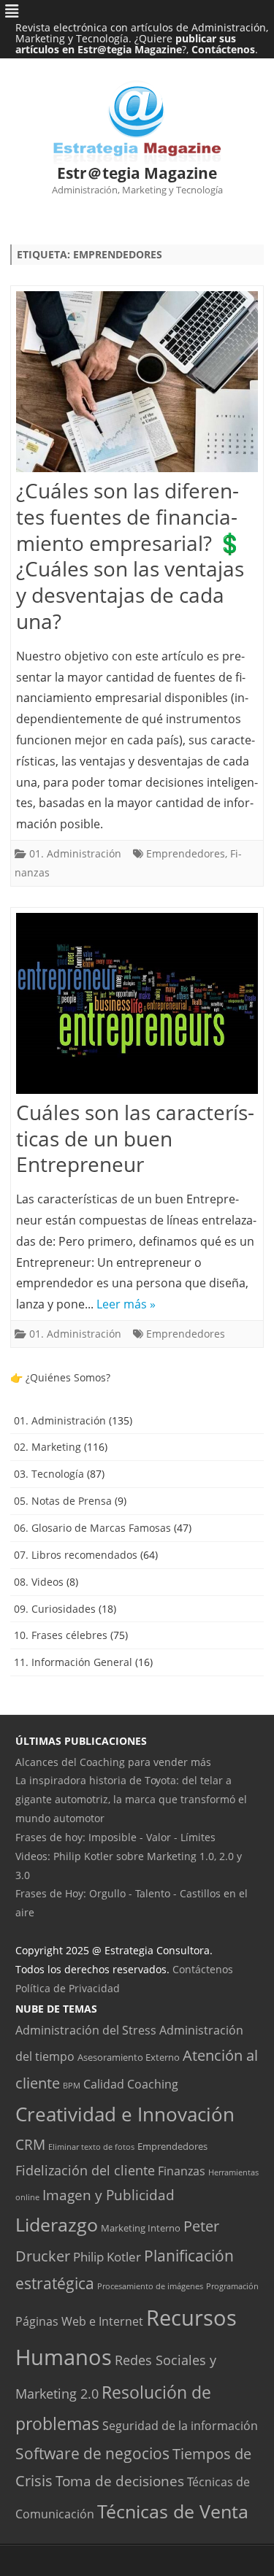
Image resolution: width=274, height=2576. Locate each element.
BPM (72, 2086)
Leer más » (126, 1304)
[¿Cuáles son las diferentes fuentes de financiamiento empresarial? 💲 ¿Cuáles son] (137, 385)
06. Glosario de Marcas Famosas (92, 1528)
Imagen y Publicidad (109, 2195)
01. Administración (75, 853)
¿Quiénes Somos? (68, 1377)
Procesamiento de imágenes (150, 2286)
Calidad (104, 2084)
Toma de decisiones (120, 2481)
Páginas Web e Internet (79, 2321)
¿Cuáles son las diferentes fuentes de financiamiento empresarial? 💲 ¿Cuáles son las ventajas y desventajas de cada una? (130, 556)
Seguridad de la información (180, 2426)
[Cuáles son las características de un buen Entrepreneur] (137, 1007)
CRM (30, 2145)
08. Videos (39, 1582)
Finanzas (182, 2171)
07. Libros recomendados (76, 1555)
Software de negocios (92, 2453)
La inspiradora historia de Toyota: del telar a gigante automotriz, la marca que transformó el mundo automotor (131, 1799)
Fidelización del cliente (85, 2170)
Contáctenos (223, 49)
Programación (232, 2286)
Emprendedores (186, 853)
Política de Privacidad (68, 1988)
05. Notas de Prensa (63, 1501)
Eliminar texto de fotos (91, 2147)
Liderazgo (57, 2225)
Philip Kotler (107, 2256)
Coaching (153, 2084)
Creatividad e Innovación (125, 2114)
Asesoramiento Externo (129, 2057)
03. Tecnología (49, 1474)
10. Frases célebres (61, 1635)
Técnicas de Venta (173, 2511)
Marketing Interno (141, 2228)
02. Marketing (47, 1447)
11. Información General (73, 1662)
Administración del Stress (86, 2030)
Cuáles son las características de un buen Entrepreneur (135, 1138)
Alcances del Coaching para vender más (113, 1762)
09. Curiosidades (55, 1609)
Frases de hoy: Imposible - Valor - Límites (115, 1837)
